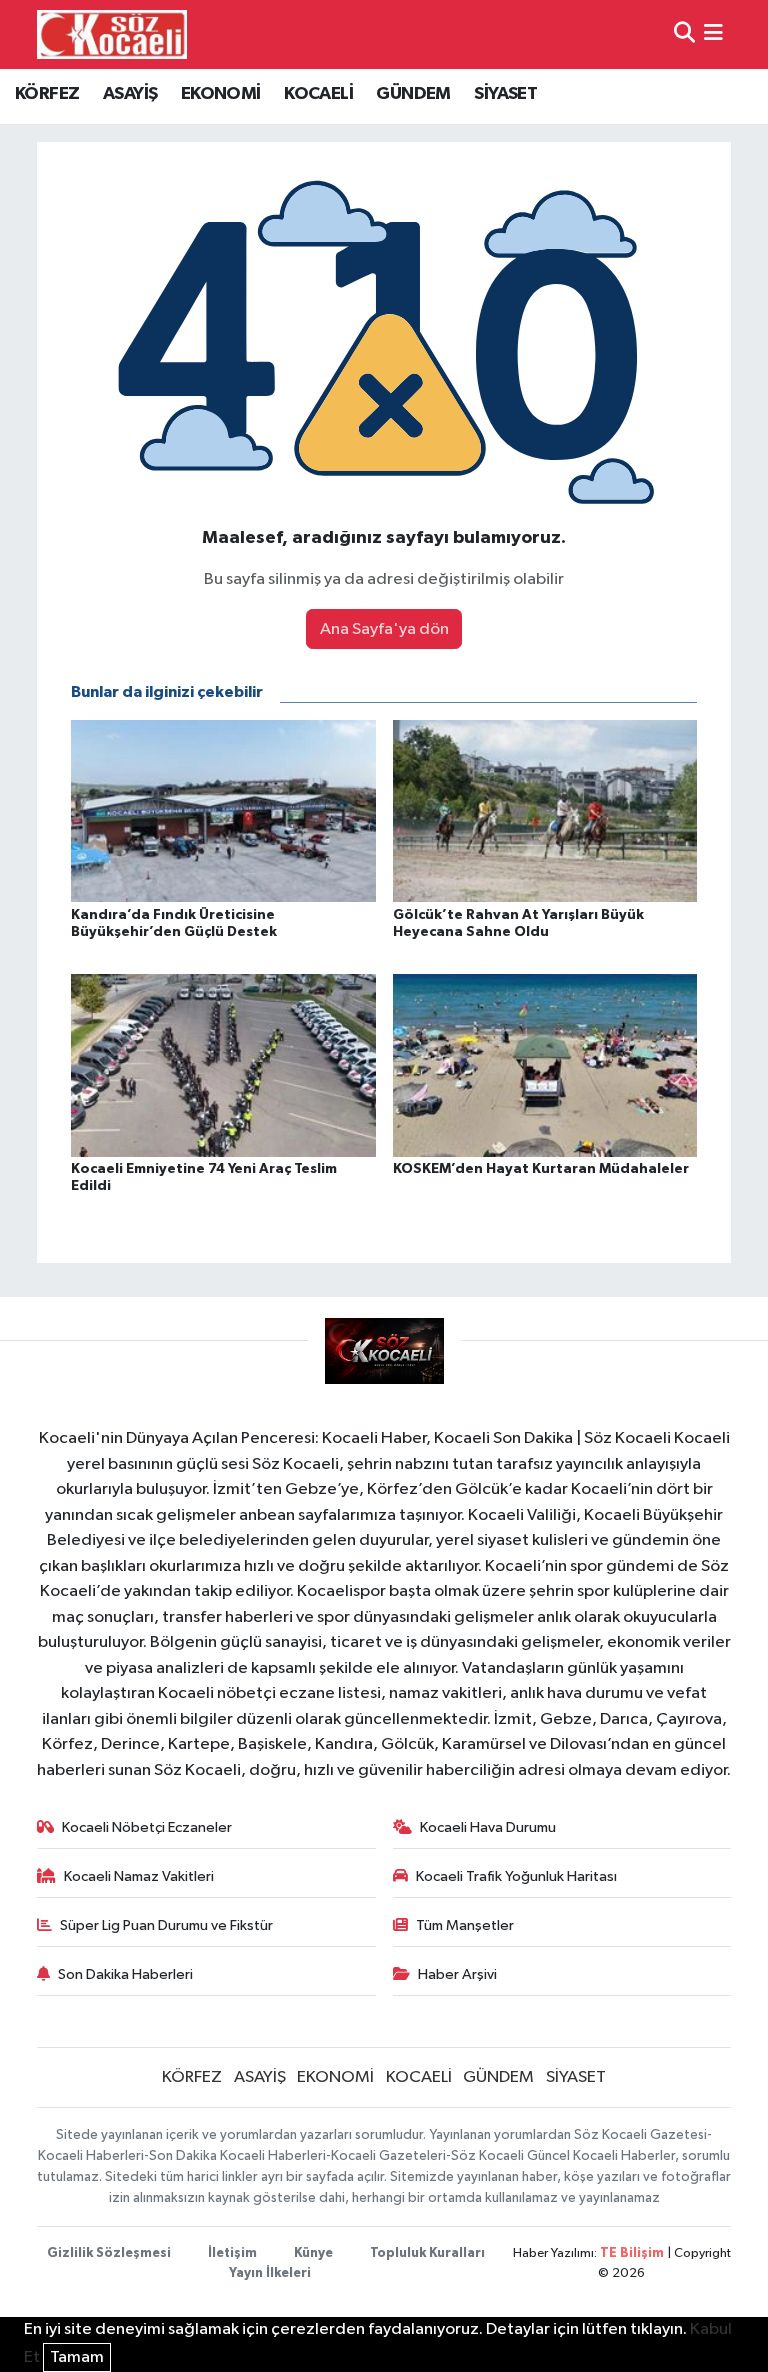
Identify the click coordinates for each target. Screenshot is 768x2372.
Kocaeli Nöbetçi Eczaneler (147, 1827)
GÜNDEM (413, 94)
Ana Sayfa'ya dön (384, 629)
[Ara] (684, 34)
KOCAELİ (318, 94)
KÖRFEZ (47, 94)
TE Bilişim (632, 2253)
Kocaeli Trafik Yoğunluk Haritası (516, 1876)
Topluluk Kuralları (427, 2253)
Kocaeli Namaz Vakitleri (139, 1876)
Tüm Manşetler (465, 1925)
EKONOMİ (221, 94)
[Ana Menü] (713, 34)
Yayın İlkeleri (270, 2273)
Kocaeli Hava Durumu (488, 1827)
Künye (313, 2253)
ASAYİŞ (130, 94)
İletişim (232, 2253)
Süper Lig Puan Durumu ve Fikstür (166, 1925)
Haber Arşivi (457, 1974)
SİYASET (505, 94)
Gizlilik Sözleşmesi (109, 2253)
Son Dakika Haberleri (125, 1974)
